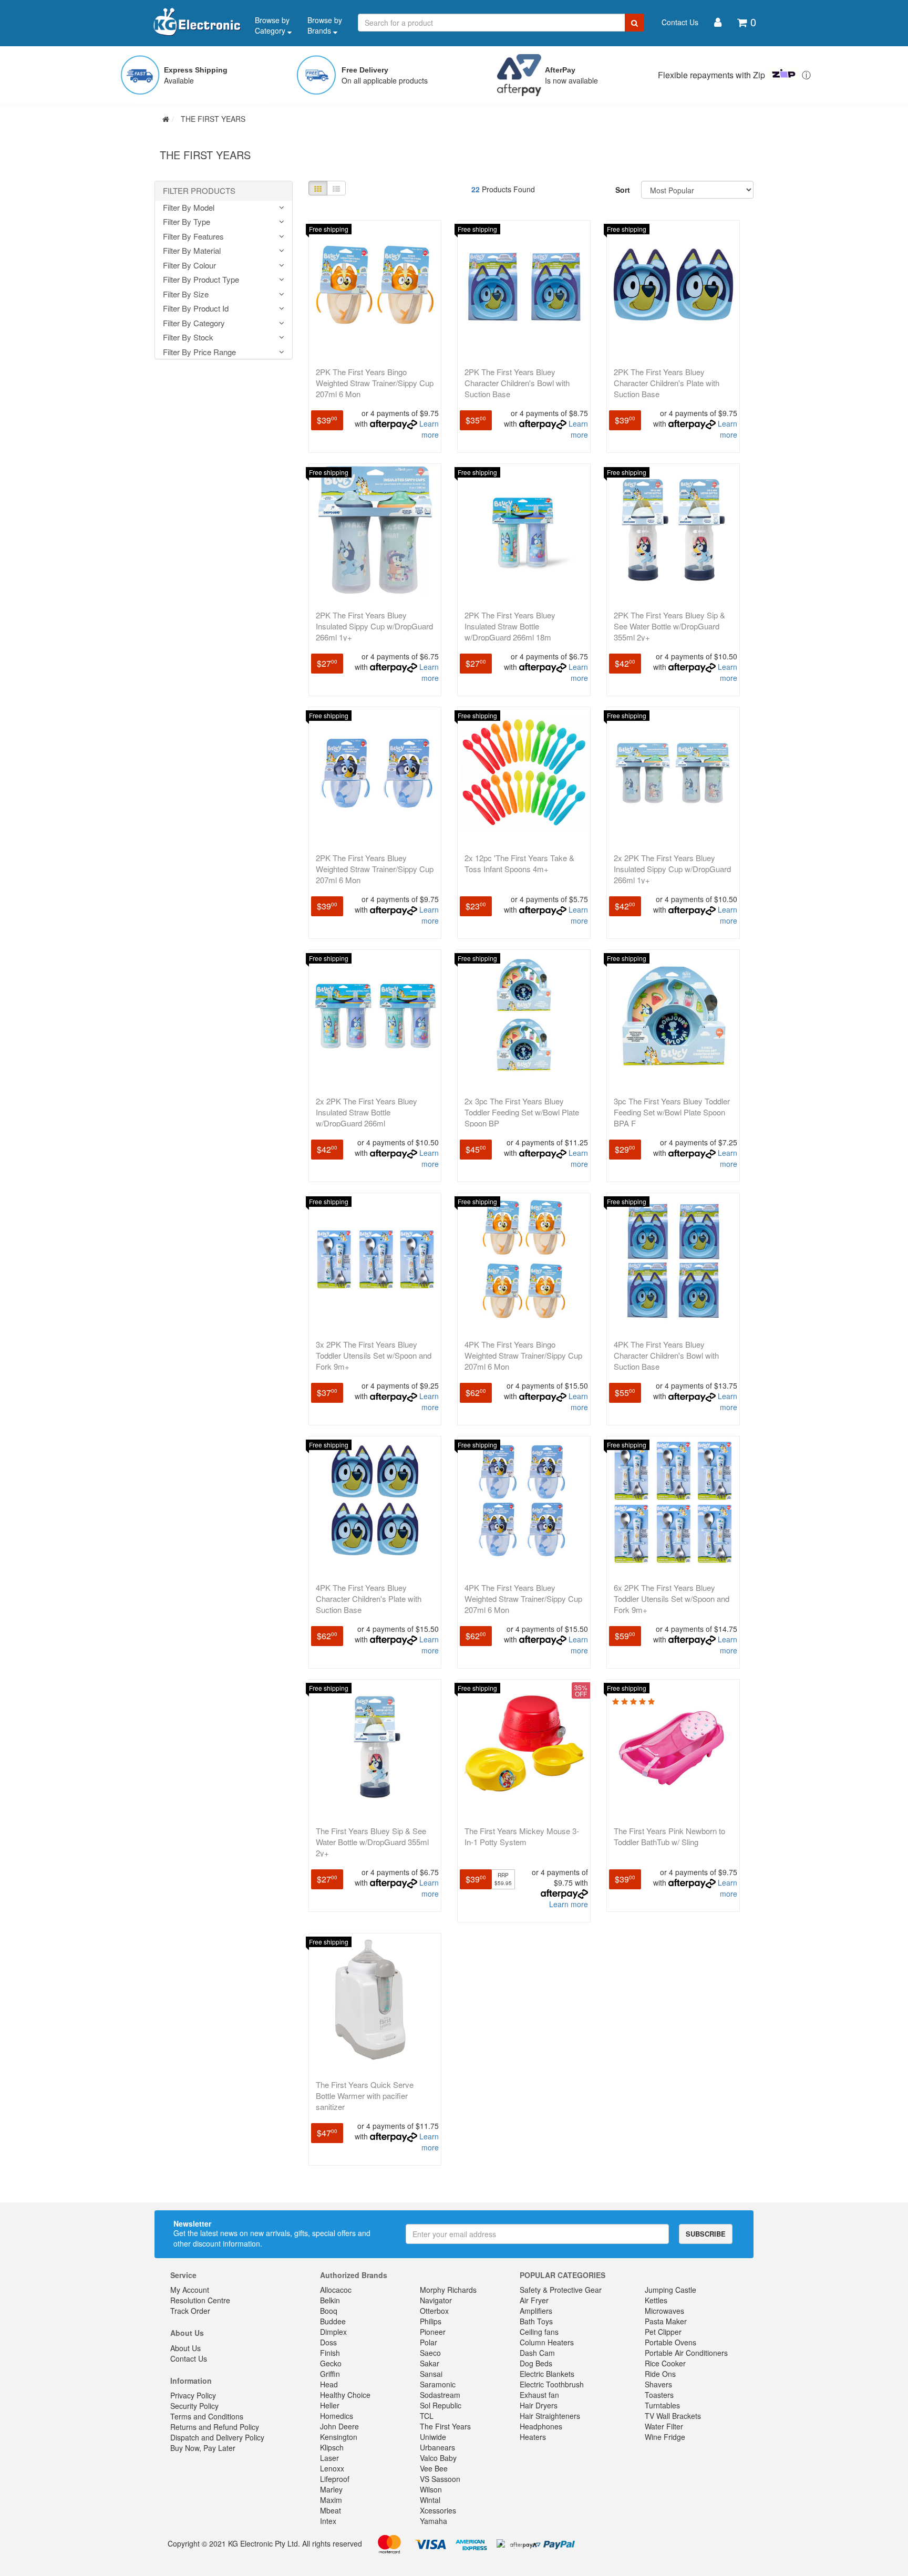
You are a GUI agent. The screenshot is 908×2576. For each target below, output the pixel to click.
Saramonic (438, 2384)
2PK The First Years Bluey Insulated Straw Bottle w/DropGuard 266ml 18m (510, 626)
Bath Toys (536, 2321)
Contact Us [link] (189, 2358)
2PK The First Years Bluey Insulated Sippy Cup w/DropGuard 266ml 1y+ (374, 626)
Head (329, 2384)
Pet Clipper (663, 2332)
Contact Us (680, 22)
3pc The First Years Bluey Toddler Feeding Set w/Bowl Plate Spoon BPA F (672, 1112)
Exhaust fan (539, 2395)
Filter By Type (187, 222)
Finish (330, 2353)
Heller (330, 2405)
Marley (331, 2489)
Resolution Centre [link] (200, 2300)
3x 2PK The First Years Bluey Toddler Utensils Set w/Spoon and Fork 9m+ (374, 1355)
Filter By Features (193, 237)
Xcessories (438, 2510)
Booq (329, 2311)
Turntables (662, 2405)
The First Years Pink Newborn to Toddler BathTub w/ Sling (669, 1836)
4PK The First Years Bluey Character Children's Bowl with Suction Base (666, 1355)
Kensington (339, 2437)
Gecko (331, 2363)
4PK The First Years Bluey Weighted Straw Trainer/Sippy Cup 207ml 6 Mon (523, 1599)
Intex (328, 2521)
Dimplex (333, 2332)
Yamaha (434, 2521)
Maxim (331, 2500)
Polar (429, 2342)
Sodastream (440, 2395)
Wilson (431, 2489)
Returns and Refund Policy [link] (215, 2427)
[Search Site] (634, 23)
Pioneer (433, 2332)
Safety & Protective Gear (561, 2290)
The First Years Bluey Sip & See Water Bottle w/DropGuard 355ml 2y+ (372, 1842)
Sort (623, 190)
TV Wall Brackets (673, 2416)
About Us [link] (185, 2348)
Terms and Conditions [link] (207, 2416)
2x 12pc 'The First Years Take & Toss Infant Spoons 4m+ (519, 863)
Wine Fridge (665, 2437)
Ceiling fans (539, 2332)
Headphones (541, 2426)
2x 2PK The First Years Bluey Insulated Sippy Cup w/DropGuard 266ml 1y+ (672, 869)
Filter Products (199, 191)
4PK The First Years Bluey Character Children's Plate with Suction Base (369, 1599)
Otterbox (434, 2311)
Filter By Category (194, 323)
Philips (431, 2321)
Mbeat (331, 2510)
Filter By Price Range (199, 352)
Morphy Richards (448, 2290)
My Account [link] (190, 2290)
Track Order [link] (190, 2311)
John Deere (339, 2426)
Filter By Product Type (201, 280)
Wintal (430, 2500)
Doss (328, 2342)
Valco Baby (438, 2458)
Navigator (436, 2300)
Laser (329, 2458)
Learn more (429, 429)
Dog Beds (536, 2363)
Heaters (533, 2437)
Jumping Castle (670, 2290)
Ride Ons (660, 2374)
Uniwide (433, 2437)
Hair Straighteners (550, 2416)
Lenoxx (332, 2468)
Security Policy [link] (194, 2406)
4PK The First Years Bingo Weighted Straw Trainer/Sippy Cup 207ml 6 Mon (523, 1355)
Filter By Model (189, 208)
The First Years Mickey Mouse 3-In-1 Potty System (522, 1836)
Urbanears (437, 2447)
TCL (427, 2416)
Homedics (337, 2416)
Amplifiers (536, 2311)
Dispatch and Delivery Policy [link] (217, 2437)
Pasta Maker (666, 2321)
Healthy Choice (345, 2395)
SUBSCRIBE (706, 2234)
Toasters (659, 2395)
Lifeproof (335, 2479)
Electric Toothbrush (552, 2384)
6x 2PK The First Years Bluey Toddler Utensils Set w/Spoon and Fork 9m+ (672, 1599)
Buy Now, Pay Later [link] (203, 2448)
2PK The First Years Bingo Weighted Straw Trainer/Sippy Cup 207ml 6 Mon (375, 383)
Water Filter (664, 2426)
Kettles (656, 2300)
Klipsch (332, 2447)
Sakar (430, 2363)
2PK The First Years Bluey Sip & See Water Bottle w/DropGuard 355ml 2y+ (669, 626)
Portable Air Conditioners (686, 2353)
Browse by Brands (325, 25)
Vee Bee (434, 2468)
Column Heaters (547, 2342)
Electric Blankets (547, 2374)
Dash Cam (537, 2353)
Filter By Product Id (196, 309)
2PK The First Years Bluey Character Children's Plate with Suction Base (667, 383)
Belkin (330, 2300)
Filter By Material (192, 251)
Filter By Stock (188, 338)
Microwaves (664, 2311)
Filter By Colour (189, 266)
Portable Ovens (670, 2342)
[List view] (336, 188)
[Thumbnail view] (318, 188)
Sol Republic (441, 2405)
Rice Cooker (665, 2363)
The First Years (445, 2426)
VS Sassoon (440, 2479)
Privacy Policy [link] (193, 2395)
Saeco (430, 2353)
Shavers (658, 2384)
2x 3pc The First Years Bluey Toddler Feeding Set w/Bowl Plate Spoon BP (522, 1112)
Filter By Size (186, 294)
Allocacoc (336, 2290)
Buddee (333, 2321)
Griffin (330, 2374)
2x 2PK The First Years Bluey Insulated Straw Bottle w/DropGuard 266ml (367, 1112)
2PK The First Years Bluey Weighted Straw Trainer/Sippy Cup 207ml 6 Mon (375, 869)
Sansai (431, 2374)
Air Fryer (534, 2300)
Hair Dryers (539, 2405)
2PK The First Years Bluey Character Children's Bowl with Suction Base (517, 383)
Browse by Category (272, 25)
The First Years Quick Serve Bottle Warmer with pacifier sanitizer (365, 2096)
